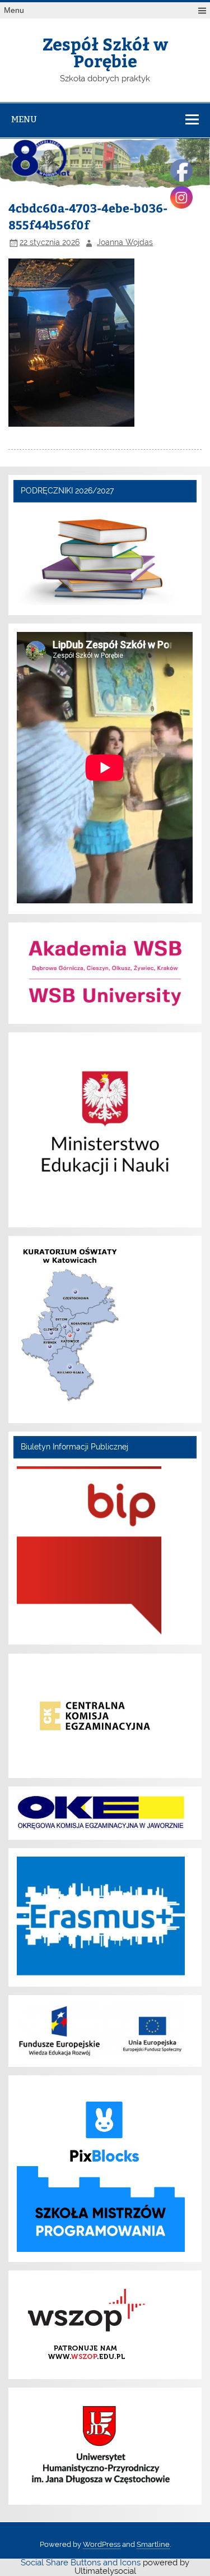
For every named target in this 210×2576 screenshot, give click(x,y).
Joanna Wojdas (125, 242)
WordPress (102, 2544)
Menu (14, 10)
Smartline (153, 2544)
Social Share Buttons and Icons (81, 2563)
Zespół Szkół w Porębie (105, 52)
